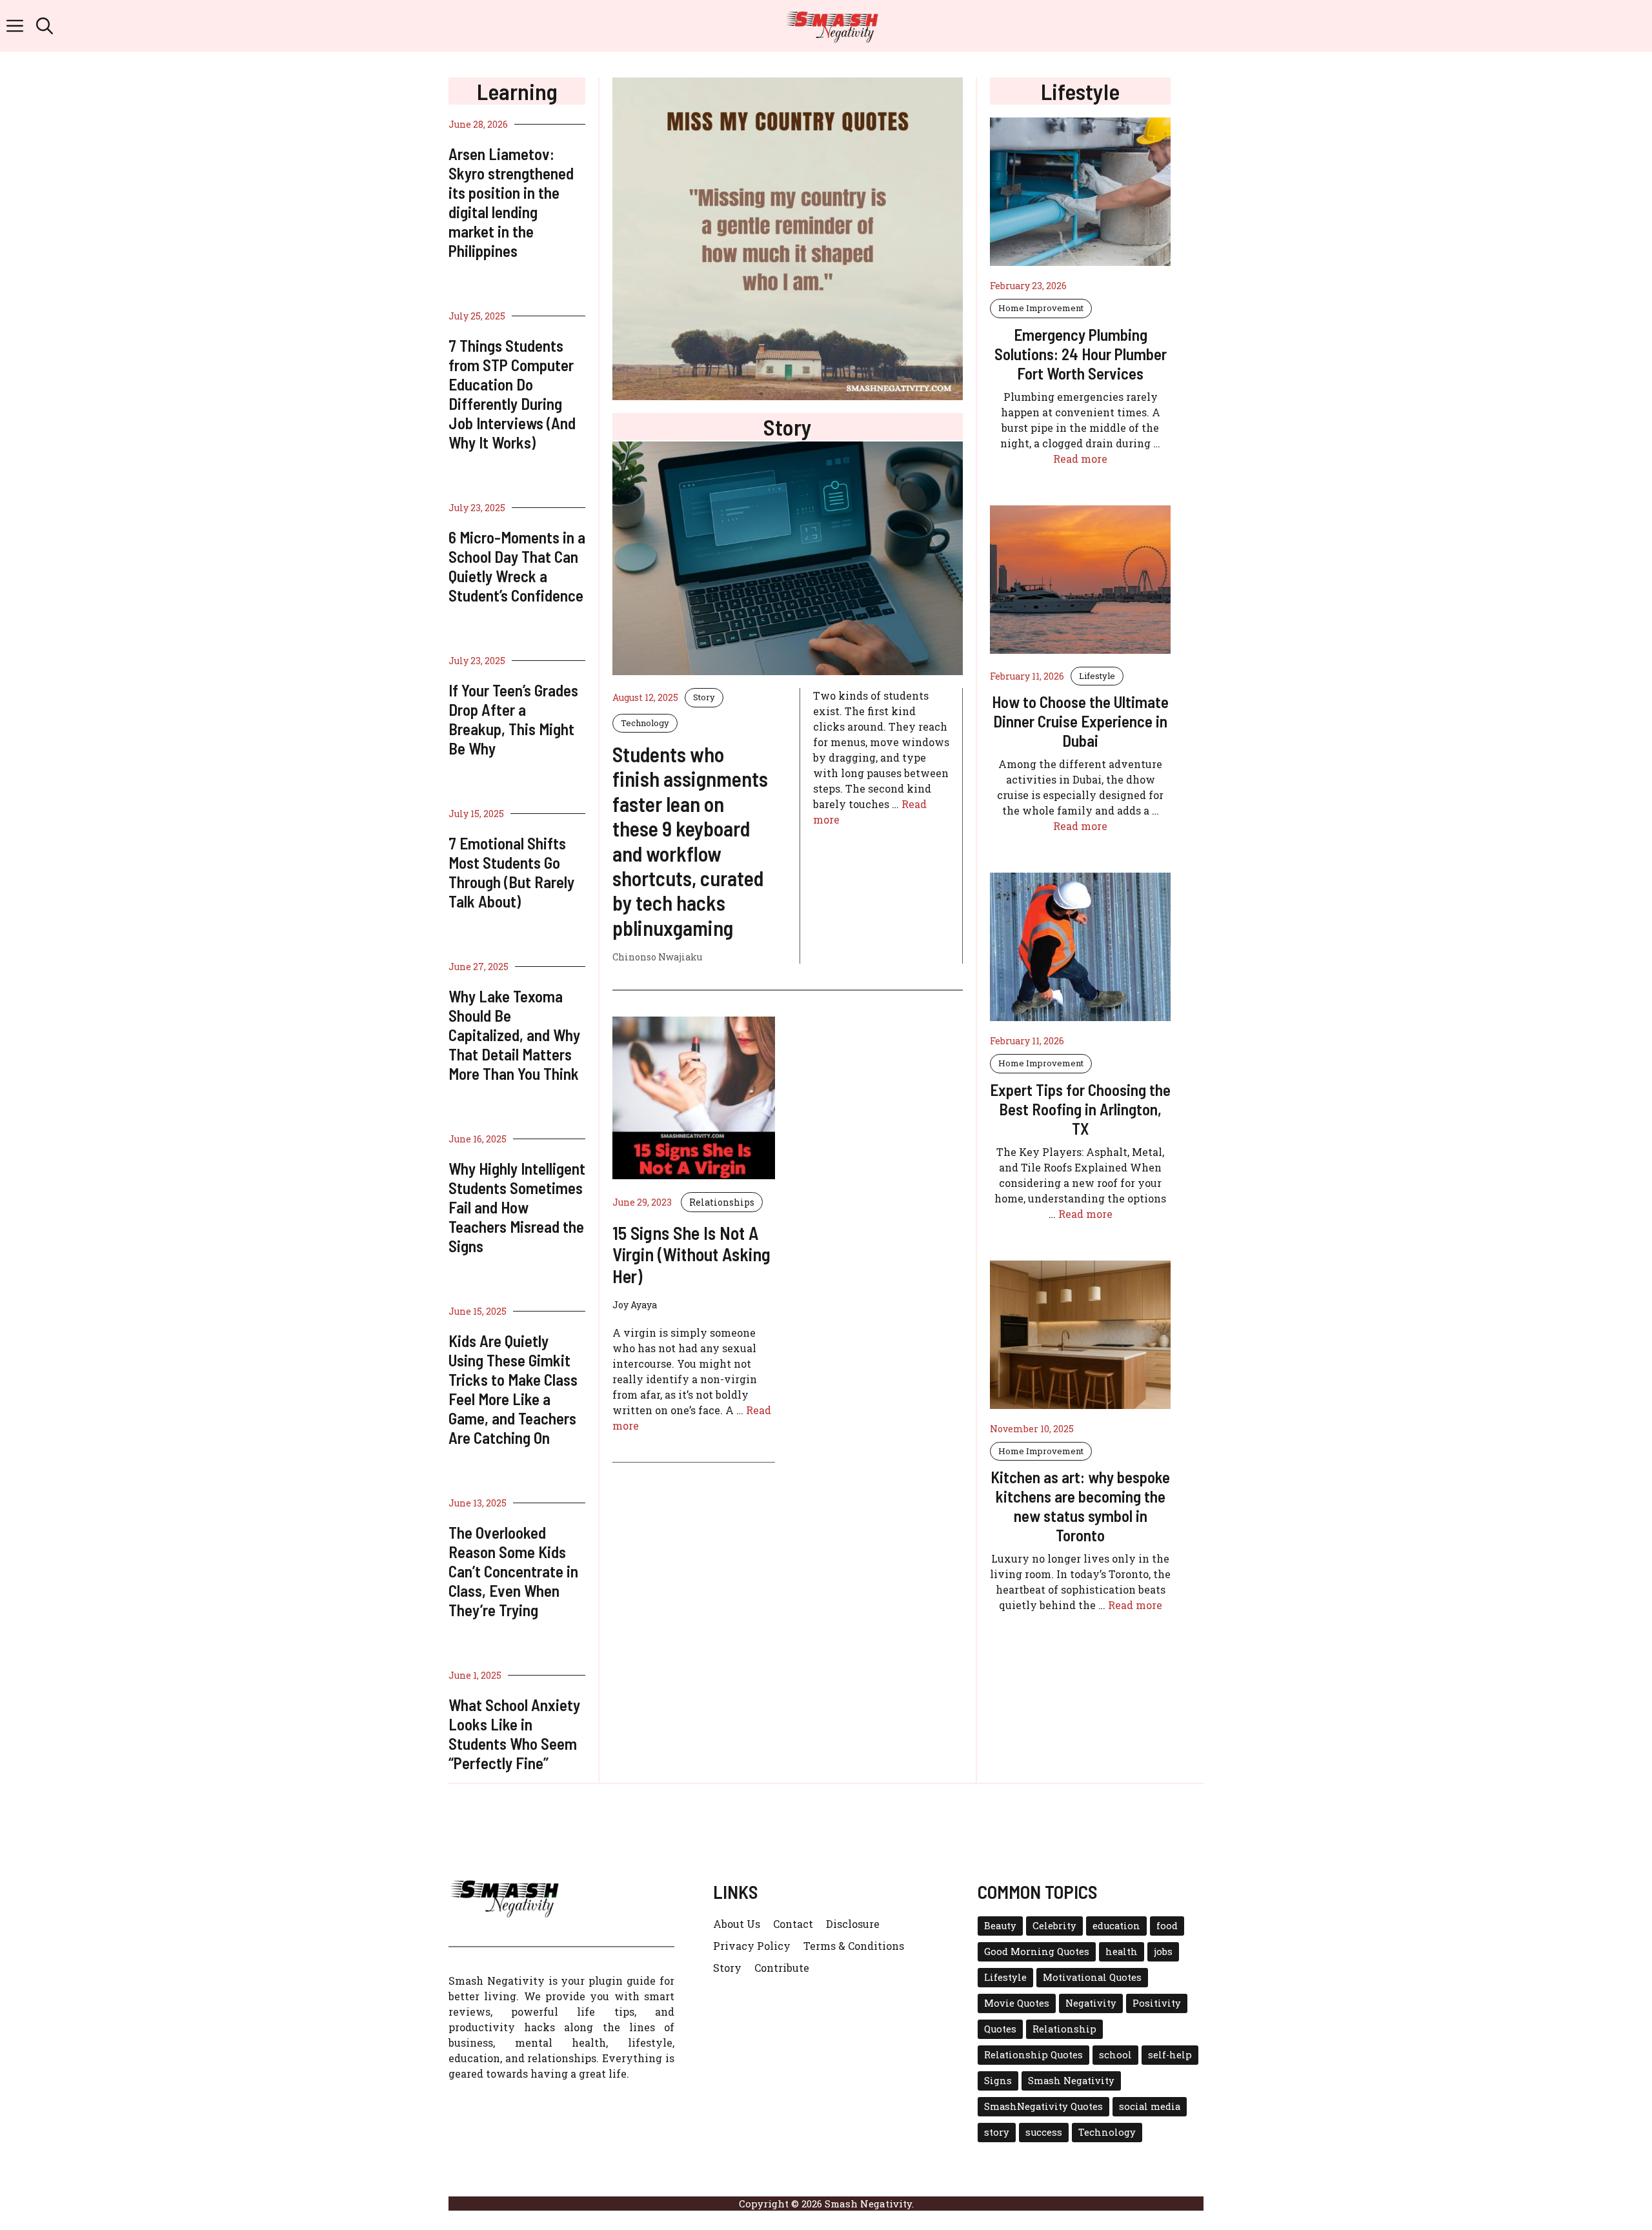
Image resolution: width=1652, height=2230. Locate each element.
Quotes (1000, 2029)
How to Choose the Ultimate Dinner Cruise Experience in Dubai (1080, 721)
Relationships (722, 1202)
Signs (998, 2081)
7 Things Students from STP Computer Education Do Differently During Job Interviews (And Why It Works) (512, 394)
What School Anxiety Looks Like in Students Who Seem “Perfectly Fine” (514, 1734)
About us (737, 1924)
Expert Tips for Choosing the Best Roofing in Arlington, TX (1080, 1109)
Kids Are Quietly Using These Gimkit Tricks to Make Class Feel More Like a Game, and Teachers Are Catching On (513, 1389)
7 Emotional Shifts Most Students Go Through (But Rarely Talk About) (511, 872)
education (1116, 1926)
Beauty (1000, 1926)
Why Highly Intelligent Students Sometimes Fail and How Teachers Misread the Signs (517, 1207)
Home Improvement (1041, 308)
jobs (1163, 1951)
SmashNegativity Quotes (1043, 2106)
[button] (45, 26)
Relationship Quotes (1033, 2055)
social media (1150, 2106)
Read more (1080, 459)
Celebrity (1054, 1926)
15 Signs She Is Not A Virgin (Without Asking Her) (691, 1254)
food (1167, 1926)
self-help (1170, 2055)
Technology (645, 723)
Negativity (1091, 2003)
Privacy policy (752, 1946)
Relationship (1064, 2029)
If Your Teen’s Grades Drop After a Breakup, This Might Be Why (513, 719)
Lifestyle (1097, 676)
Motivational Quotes (1092, 1977)
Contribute (782, 1968)
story (997, 2132)
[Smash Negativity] (832, 26)
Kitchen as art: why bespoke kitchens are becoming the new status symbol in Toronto (1080, 1506)
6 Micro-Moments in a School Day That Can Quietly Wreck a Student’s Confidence (517, 566)
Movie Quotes (1017, 2003)
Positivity (1157, 2003)
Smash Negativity (1071, 2081)
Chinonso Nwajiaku (657, 957)
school (1115, 2055)
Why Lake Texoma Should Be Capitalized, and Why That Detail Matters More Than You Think (514, 1035)
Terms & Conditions (854, 1946)
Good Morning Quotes (1037, 1951)
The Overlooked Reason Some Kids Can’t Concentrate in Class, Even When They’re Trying (513, 1571)
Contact (793, 1924)
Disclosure (853, 1924)
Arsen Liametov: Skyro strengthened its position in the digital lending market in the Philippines (511, 202)
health (1122, 1951)
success (1044, 2132)
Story (704, 697)
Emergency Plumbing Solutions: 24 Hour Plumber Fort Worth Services (1081, 354)
